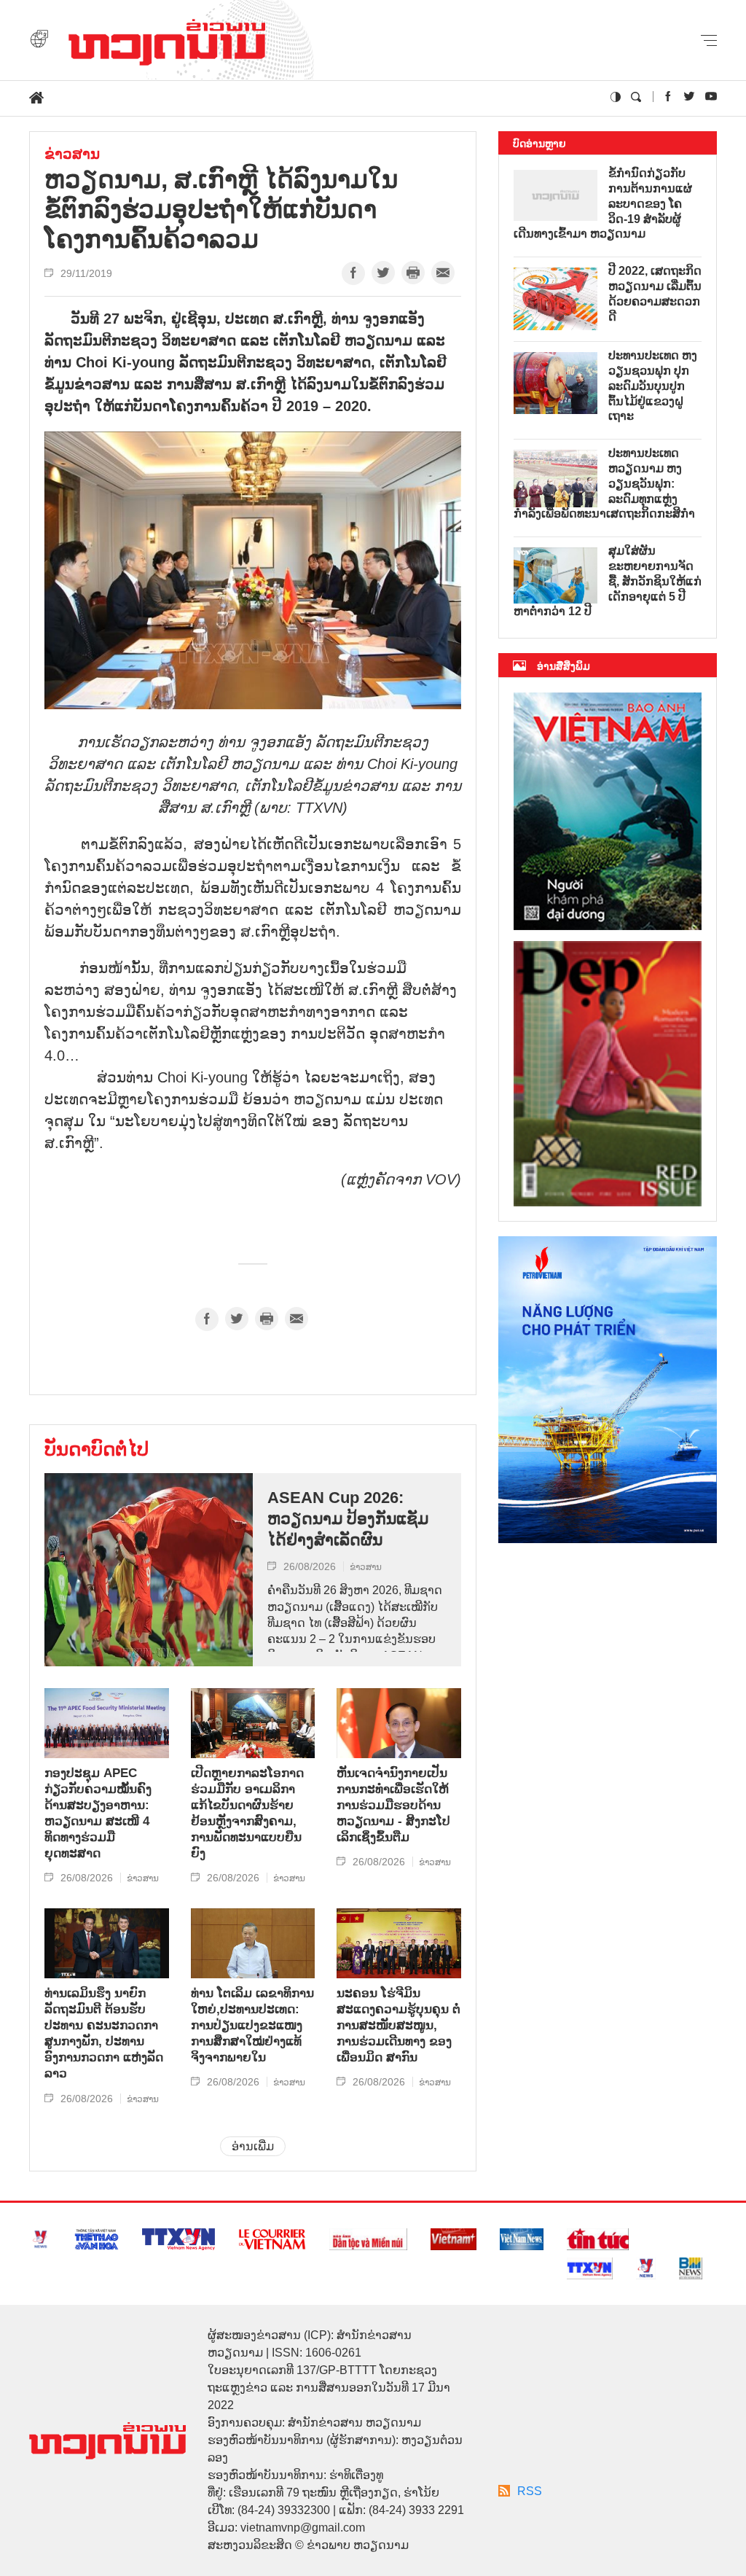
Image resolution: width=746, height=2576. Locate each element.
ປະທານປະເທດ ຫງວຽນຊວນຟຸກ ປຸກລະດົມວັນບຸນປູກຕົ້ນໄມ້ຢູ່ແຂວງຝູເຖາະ (653, 386)
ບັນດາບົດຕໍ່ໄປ (97, 1449)
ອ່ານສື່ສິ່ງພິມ (564, 666)
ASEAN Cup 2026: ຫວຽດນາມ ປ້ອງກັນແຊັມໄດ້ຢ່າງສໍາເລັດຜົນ (348, 1518)
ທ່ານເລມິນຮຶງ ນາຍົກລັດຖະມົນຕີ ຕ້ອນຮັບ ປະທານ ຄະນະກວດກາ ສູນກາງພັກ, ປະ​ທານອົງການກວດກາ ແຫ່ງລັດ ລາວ (104, 2034)
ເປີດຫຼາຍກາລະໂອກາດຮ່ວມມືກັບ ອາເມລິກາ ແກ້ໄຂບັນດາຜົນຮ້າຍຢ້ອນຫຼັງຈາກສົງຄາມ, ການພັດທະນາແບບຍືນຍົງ (247, 1814)
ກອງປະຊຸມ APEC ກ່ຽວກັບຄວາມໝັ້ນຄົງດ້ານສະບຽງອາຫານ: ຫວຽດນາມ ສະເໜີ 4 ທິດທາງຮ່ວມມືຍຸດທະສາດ (98, 1814)
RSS (530, 2491)
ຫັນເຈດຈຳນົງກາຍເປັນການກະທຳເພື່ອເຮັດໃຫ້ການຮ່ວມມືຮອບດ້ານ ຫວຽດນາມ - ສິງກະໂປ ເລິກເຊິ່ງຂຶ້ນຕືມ (393, 1805)
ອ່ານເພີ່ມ (253, 2146)
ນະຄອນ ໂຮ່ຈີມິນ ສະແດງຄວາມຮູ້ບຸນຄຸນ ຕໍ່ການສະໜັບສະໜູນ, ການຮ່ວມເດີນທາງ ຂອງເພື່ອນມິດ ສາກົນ (398, 2025)
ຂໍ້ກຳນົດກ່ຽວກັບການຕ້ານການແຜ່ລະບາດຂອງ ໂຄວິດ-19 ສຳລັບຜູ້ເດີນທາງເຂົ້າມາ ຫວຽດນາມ (603, 203)
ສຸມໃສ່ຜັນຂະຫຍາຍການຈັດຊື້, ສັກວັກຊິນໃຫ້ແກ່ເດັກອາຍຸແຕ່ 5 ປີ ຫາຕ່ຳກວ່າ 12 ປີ (608, 581)
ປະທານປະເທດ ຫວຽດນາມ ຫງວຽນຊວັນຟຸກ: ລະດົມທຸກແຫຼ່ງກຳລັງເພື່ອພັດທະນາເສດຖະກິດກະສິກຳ (604, 483)
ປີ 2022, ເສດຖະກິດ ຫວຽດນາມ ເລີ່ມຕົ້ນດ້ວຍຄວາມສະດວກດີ (655, 293)
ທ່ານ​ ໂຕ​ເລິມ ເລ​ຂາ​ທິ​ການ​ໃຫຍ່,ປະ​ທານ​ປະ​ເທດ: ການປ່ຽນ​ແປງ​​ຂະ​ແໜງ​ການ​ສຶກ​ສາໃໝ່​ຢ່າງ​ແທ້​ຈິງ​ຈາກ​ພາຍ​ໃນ (252, 2025)
